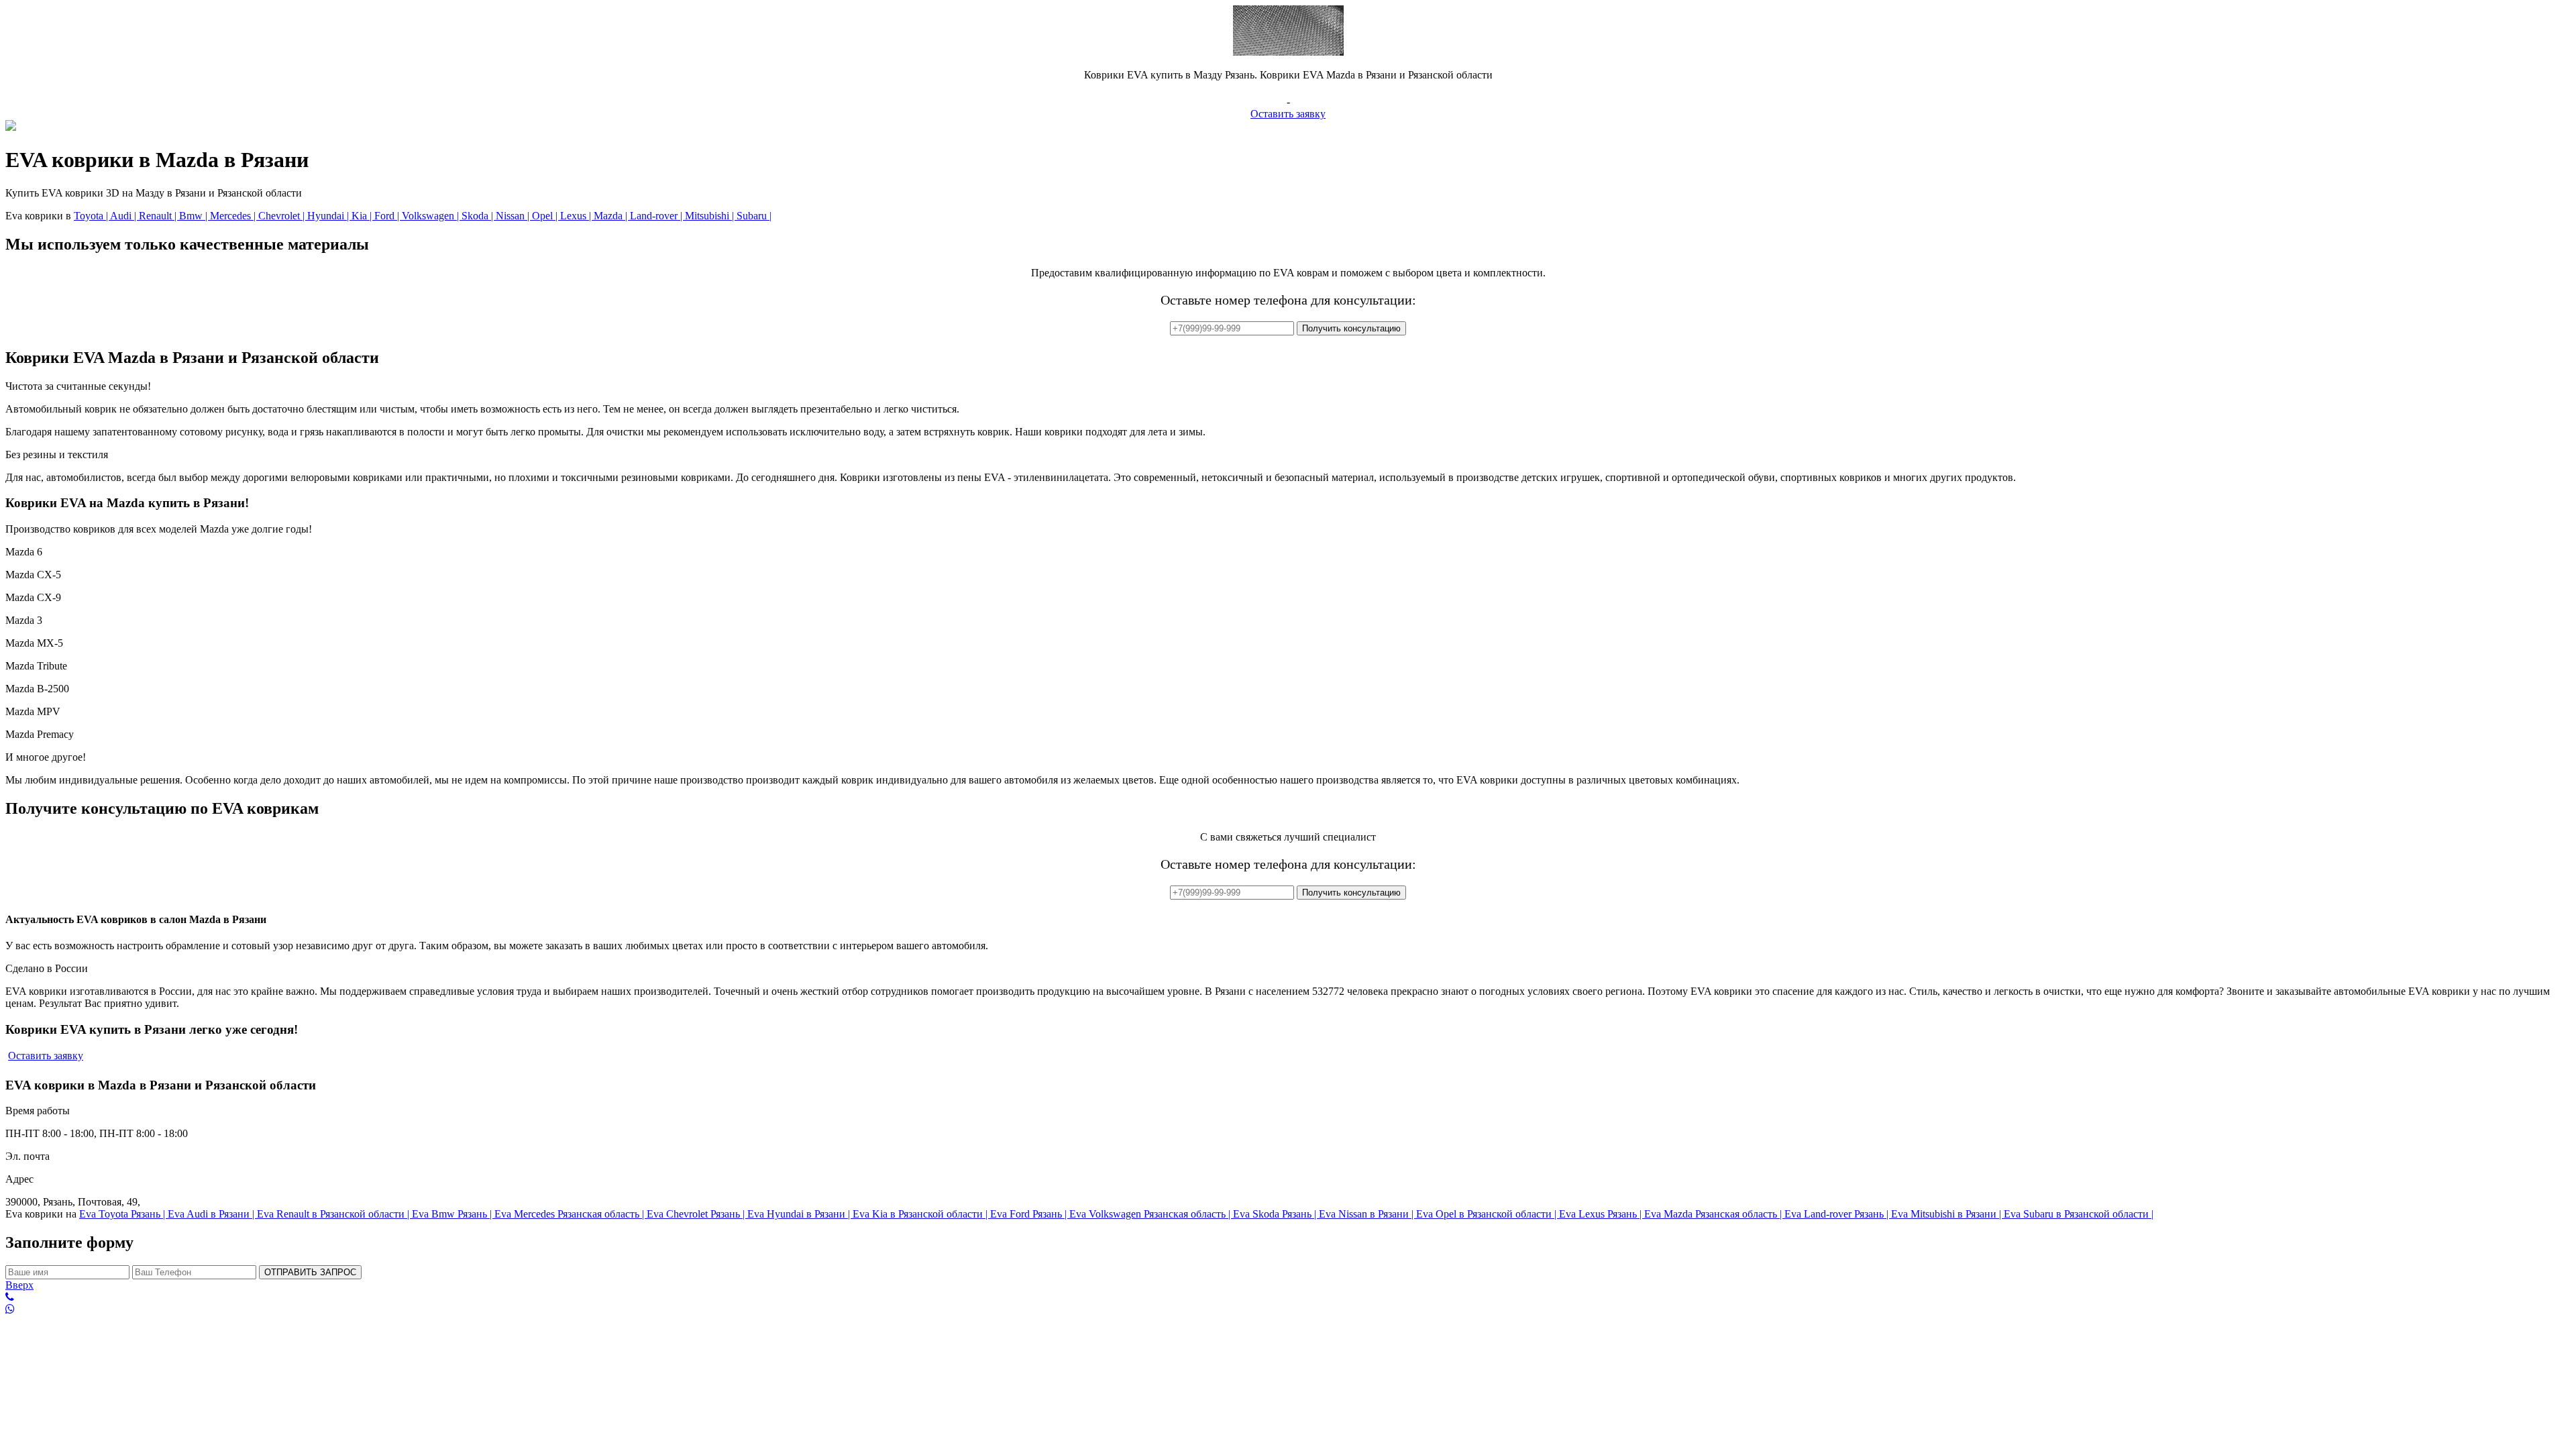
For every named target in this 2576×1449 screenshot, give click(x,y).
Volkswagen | (432, 216)
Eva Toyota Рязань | (123, 1214)
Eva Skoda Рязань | (1276, 1214)
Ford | (388, 216)
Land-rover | (657, 216)
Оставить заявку (1288, 114)
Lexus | (577, 216)
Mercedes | (234, 216)
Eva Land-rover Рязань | (1838, 1214)
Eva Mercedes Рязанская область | (571, 1214)
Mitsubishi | (711, 216)
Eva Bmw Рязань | (453, 1214)
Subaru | (754, 216)
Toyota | (92, 216)
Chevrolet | (283, 216)
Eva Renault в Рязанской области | (334, 1214)
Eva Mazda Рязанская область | (1714, 1214)
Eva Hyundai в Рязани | (800, 1214)
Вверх (19, 1285)
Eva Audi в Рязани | (212, 1214)
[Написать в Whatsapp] (1288, 1309)
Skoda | (479, 216)
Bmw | (195, 216)
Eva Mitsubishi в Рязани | (1947, 1214)
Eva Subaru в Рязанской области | (2079, 1214)
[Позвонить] (1288, 1297)
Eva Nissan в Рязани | (1367, 1214)
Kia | (363, 216)
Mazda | (612, 216)
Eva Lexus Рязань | (1602, 1214)
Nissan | (514, 216)
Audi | (124, 216)
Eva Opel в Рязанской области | (1488, 1214)
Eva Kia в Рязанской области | (921, 1214)
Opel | (546, 216)
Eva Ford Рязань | (1030, 1214)
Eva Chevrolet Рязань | (697, 1214)
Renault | (159, 216)
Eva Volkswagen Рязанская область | (1151, 1214)
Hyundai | (329, 216)
